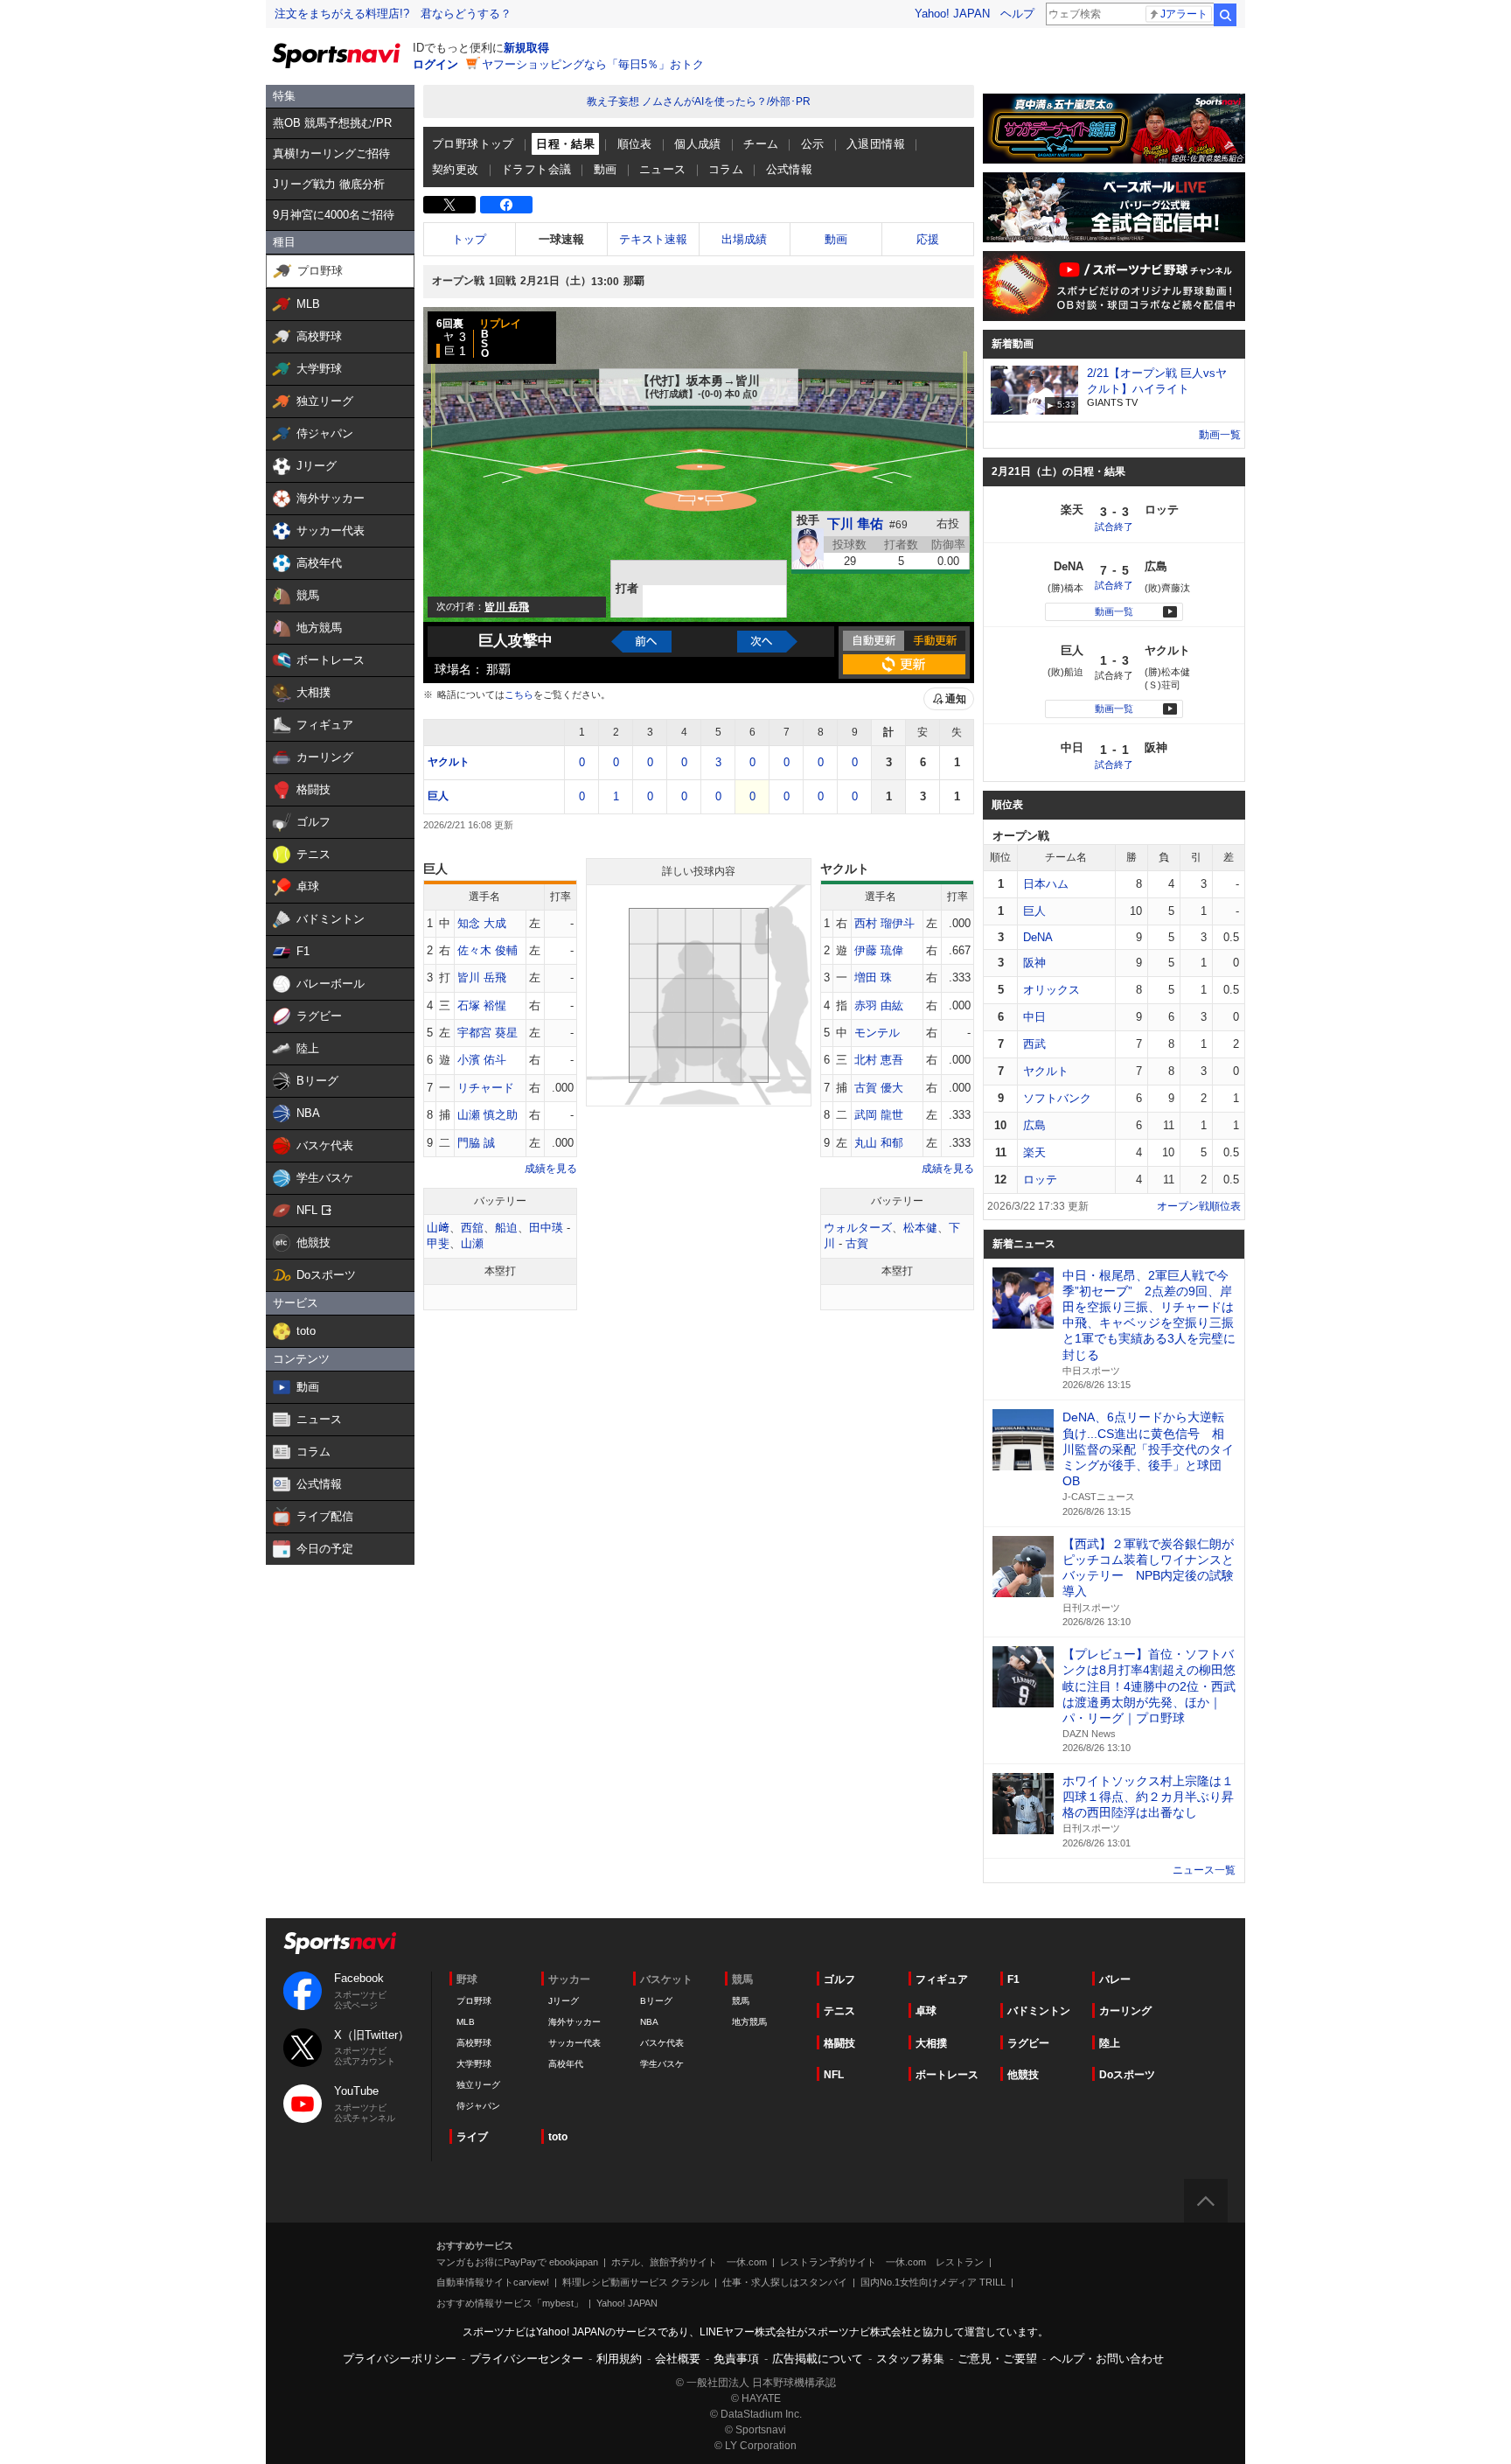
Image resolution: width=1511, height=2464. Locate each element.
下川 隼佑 (855, 524)
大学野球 (474, 2064)
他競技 (1023, 2075)
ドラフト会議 (536, 169)
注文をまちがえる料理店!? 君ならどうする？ (393, 14)
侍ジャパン (478, 2106)
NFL (834, 2075)
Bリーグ (656, 2001)
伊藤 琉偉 (879, 950)
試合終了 (1114, 527)
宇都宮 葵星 (487, 1033)
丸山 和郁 (879, 1143)
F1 (1013, 1979)
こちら (519, 695)
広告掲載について (818, 2359)
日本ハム (1046, 884)
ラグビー (1028, 2043)
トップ (469, 239)
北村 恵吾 (879, 1060)
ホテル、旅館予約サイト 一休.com (689, 2262)
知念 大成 (482, 923)
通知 (956, 699)
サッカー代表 (574, 2043)
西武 (1034, 1044)
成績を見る (551, 1169)
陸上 (1110, 2043)
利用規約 (619, 2359)
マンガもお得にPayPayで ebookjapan (517, 2262)
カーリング (1125, 2011)
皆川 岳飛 (482, 977)
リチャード (486, 1088)
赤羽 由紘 (879, 1005)
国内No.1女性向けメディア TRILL (933, 2282)
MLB (466, 2022)
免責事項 (736, 2359)
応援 (928, 239)
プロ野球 (474, 2001)
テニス (839, 2011)
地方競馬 (749, 2022)
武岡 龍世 (879, 1115)
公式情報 (790, 169)
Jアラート (1184, 14)
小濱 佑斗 (482, 1060)
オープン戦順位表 (1199, 1206)
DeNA (1038, 937)
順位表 (635, 144)
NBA (649, 2022)
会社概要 (678, 2359)
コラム (726, 169)
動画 (606, 169)
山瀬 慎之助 (487, 1115)
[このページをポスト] (449, 205)
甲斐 (438, 1243)
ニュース (663, 169)
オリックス (1051, 990)
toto (558, 2137)
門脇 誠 (476, 1143)
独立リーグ (478, 2085)
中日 (1034, 1017)
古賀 (857, 1243)
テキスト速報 (653, 239)
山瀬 (472, 1243)
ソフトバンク (1057, 1098)
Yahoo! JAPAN (952, 14)
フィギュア (942, 1979)
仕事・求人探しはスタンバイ (785, 2282)
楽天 (1034, 1152)
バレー (1115, 1979)
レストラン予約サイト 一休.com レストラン (882, 2262)
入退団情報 (876, 144)
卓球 (926, 2011)
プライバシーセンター (526, 2359)
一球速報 (561, 239)
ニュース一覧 (1204, 1870)
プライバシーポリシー (400, 2359)
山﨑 (438, 1228)
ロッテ (1040, 1180)
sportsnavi (340, 1943)
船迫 (506, 1228)
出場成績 (744, 239)
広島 (1034, 1125)
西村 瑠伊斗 (884, 923)
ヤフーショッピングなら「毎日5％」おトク (593, 64)
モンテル (877, 1033)
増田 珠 (873, 977)
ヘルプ (1017, 14)
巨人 (438, 796)
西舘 (472, 1228)
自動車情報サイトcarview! (493, 2282)
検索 (1225, 15)
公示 (813, 144)
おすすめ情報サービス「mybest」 (510, 2303)
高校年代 (566, 2064)
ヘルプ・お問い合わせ (1107, 2359)
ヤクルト (449, 762)
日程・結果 (565, 144)
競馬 (741, 2001)
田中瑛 (546, 1228)
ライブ (472, 2137)
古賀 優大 (879, 1088)
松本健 (920, 1228)
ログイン (435, 64)
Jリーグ (564, 2001)
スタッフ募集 (910, 2359)
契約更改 (456, 169)
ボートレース (947, 2075)
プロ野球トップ (473, 144)
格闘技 (839, 2043)
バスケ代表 (662, 2043)
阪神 (1034, 963)
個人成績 (698, 144)
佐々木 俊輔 (487, 950)
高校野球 (474, 2043)
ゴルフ (839, 1979)
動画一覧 (1220, 435)
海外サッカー (574, 2022)
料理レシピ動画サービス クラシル (636, 2282)
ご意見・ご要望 (997, 2359)
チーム (761, 144)
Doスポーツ (1127, 2075)
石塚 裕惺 (482, 1005)
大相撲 (931, 2043)
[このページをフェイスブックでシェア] (506, 205)
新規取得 (526, 48)
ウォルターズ (858, 1228)
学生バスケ (662, 2064)
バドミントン (1039, 2011)
